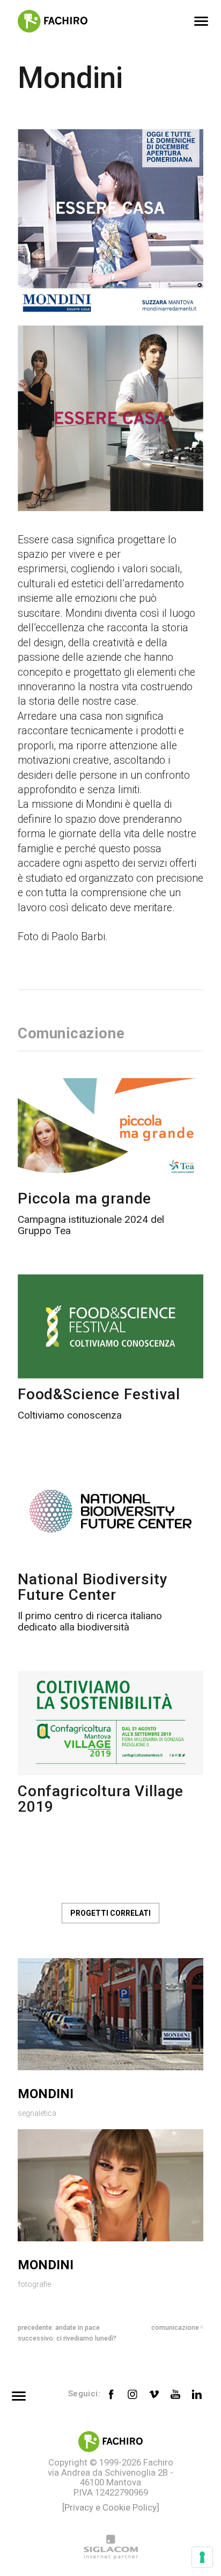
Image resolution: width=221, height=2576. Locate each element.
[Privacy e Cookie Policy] (111, 2507)
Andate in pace (78, 2328)
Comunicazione (175, 2328)
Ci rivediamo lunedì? (86, 2338)
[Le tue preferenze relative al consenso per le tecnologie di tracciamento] (202, 2557)
